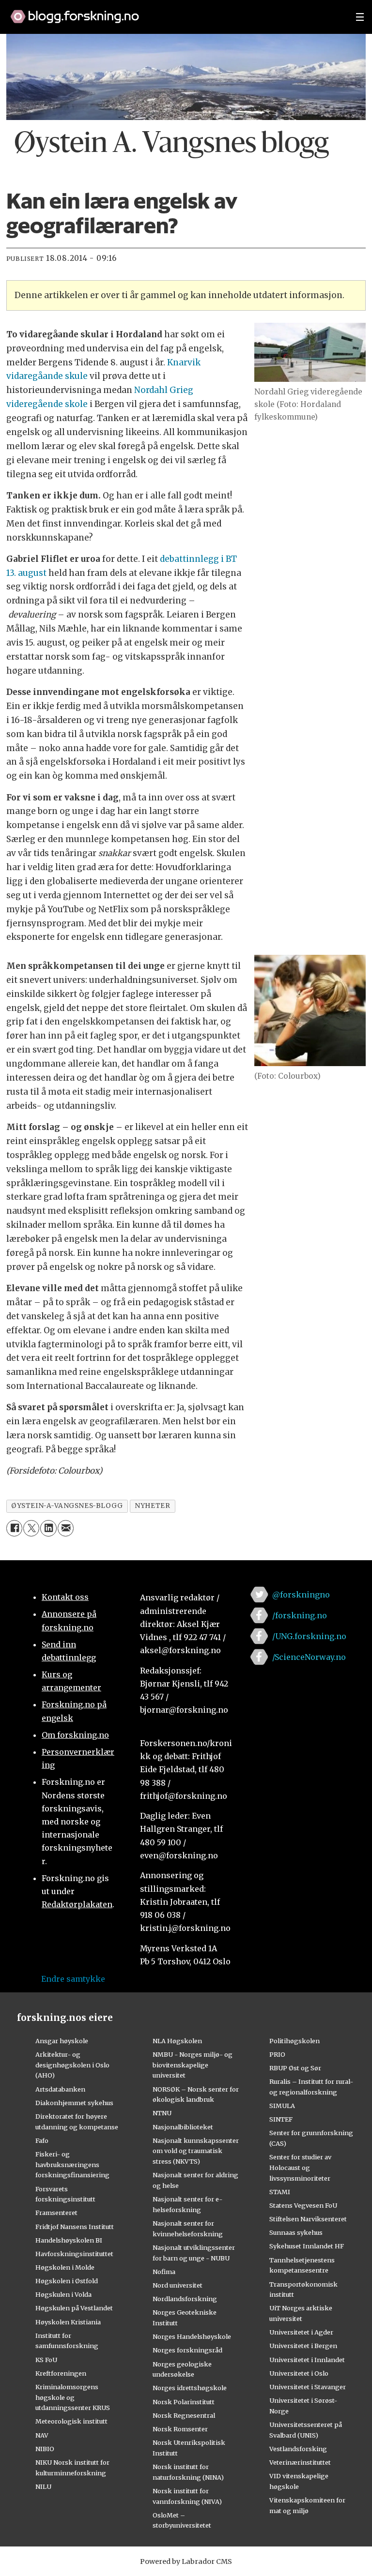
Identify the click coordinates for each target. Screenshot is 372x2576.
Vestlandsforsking (298, 2449)
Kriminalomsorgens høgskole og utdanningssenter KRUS (73, 2397)
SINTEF (281, 2119)
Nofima (164, 2272)
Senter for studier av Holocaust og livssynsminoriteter (300, 2168)
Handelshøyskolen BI (69, 2240)
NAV (42, 2435)
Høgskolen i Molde (65, 2267)
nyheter (152, 1506)
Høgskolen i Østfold (67, 2281)
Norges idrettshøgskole (190, 2388)
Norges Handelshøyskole (192, 2336)
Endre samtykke (73, 1979)
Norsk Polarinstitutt (184, 2402)
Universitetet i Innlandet (307, 2360)
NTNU (162, 2113)
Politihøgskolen (294, 2041)
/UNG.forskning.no (309, 1636)
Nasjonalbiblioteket (183, 2127)
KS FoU (46, 2360)
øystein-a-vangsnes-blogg (67, 1506)
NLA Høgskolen (177, 2041)
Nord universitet (178, 2285)
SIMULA (282, 2106)
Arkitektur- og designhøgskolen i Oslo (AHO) (72, 2065)
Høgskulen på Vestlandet (74, 2308)
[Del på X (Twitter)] (31, 1528)
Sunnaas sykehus (296, 2232)
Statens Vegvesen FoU (303, 2205)
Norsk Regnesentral (184, 2415)
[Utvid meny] (360, 17)
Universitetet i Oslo (299, 2373)
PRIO (277, 2054)
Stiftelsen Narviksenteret (308, 2219)
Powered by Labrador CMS (186, 2561)
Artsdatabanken (60, 2089)
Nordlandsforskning (185, 2299)
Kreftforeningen (61, 2373)
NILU (43, 2486)
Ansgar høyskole (62, 2041)
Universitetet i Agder (301, 2332)
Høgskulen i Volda (63, 2294)
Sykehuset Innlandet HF (307, 2246)
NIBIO (45, 2449)
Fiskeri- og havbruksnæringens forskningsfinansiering (72, 2165)
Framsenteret (56, 2213)
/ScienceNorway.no (309, 1657)
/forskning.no (300, 1615)
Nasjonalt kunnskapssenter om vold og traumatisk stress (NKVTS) (196, 2151)
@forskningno (301, 1595)
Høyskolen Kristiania (68, 2322)
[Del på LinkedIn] (48, 1528)
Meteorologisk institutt (71, 2421)
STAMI (280, 2192)
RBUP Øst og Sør (295, 2068)
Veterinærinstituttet (300, 2462)
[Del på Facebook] (14, 1528)
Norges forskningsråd (187, 2350)
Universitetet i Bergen (303, 2346)
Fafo (42, 2140)
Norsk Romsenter (180, 2429)
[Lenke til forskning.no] (174, 12)
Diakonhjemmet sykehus (74, 2103)
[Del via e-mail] (66, 1528)
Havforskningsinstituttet (74, 2254)
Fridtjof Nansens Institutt (75, 2227)
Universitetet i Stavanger (308, 2387)
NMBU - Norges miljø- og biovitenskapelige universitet (193, 2065)
